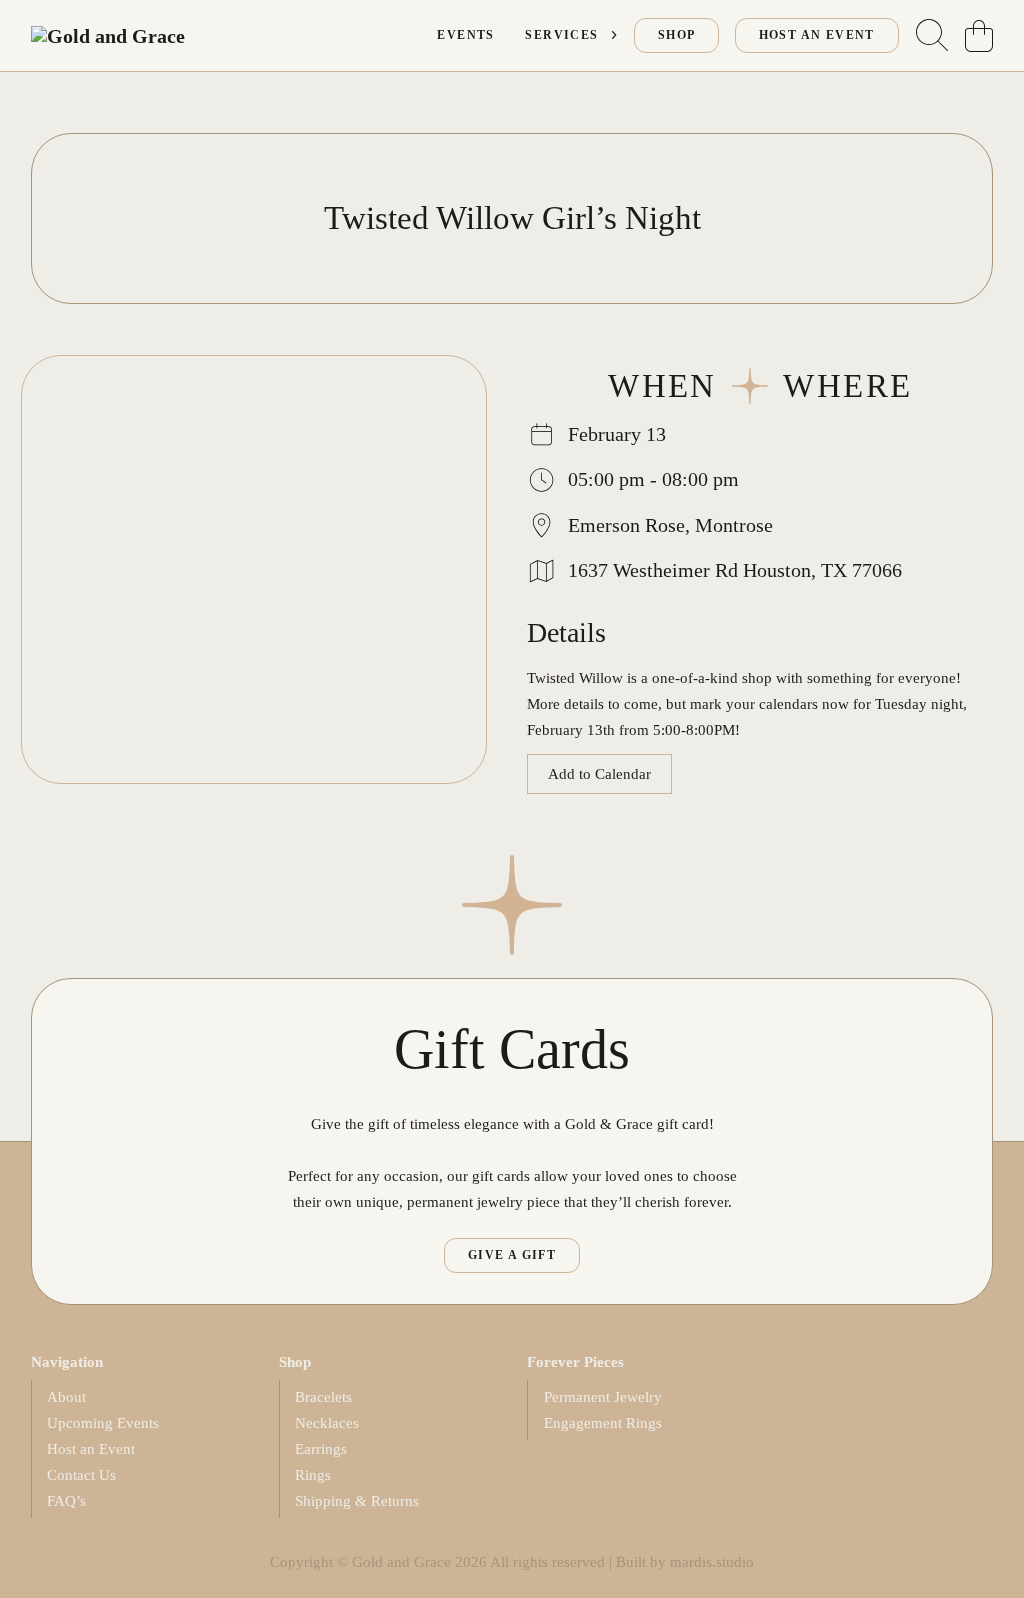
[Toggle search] (932, 36)
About (66, 1396)
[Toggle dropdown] (614, 35)
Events (465, 35)
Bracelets (323, 1396)
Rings (313, 1474)
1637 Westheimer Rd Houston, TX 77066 (735, 570)
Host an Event (91, 1448)
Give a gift (512, 1255)
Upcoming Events (103, 1422)
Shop (677, 35)
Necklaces (327, 1422)
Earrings (321, 1448)
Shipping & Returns (357, 1500)
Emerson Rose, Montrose (670, 525)
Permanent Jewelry (603, 1396)
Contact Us (81, 1474)
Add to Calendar (599, 773)
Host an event (817, 35)
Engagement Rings (603, 1422)
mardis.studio (712, 1561)
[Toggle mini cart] (979, 36)
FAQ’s (66, 1500)
